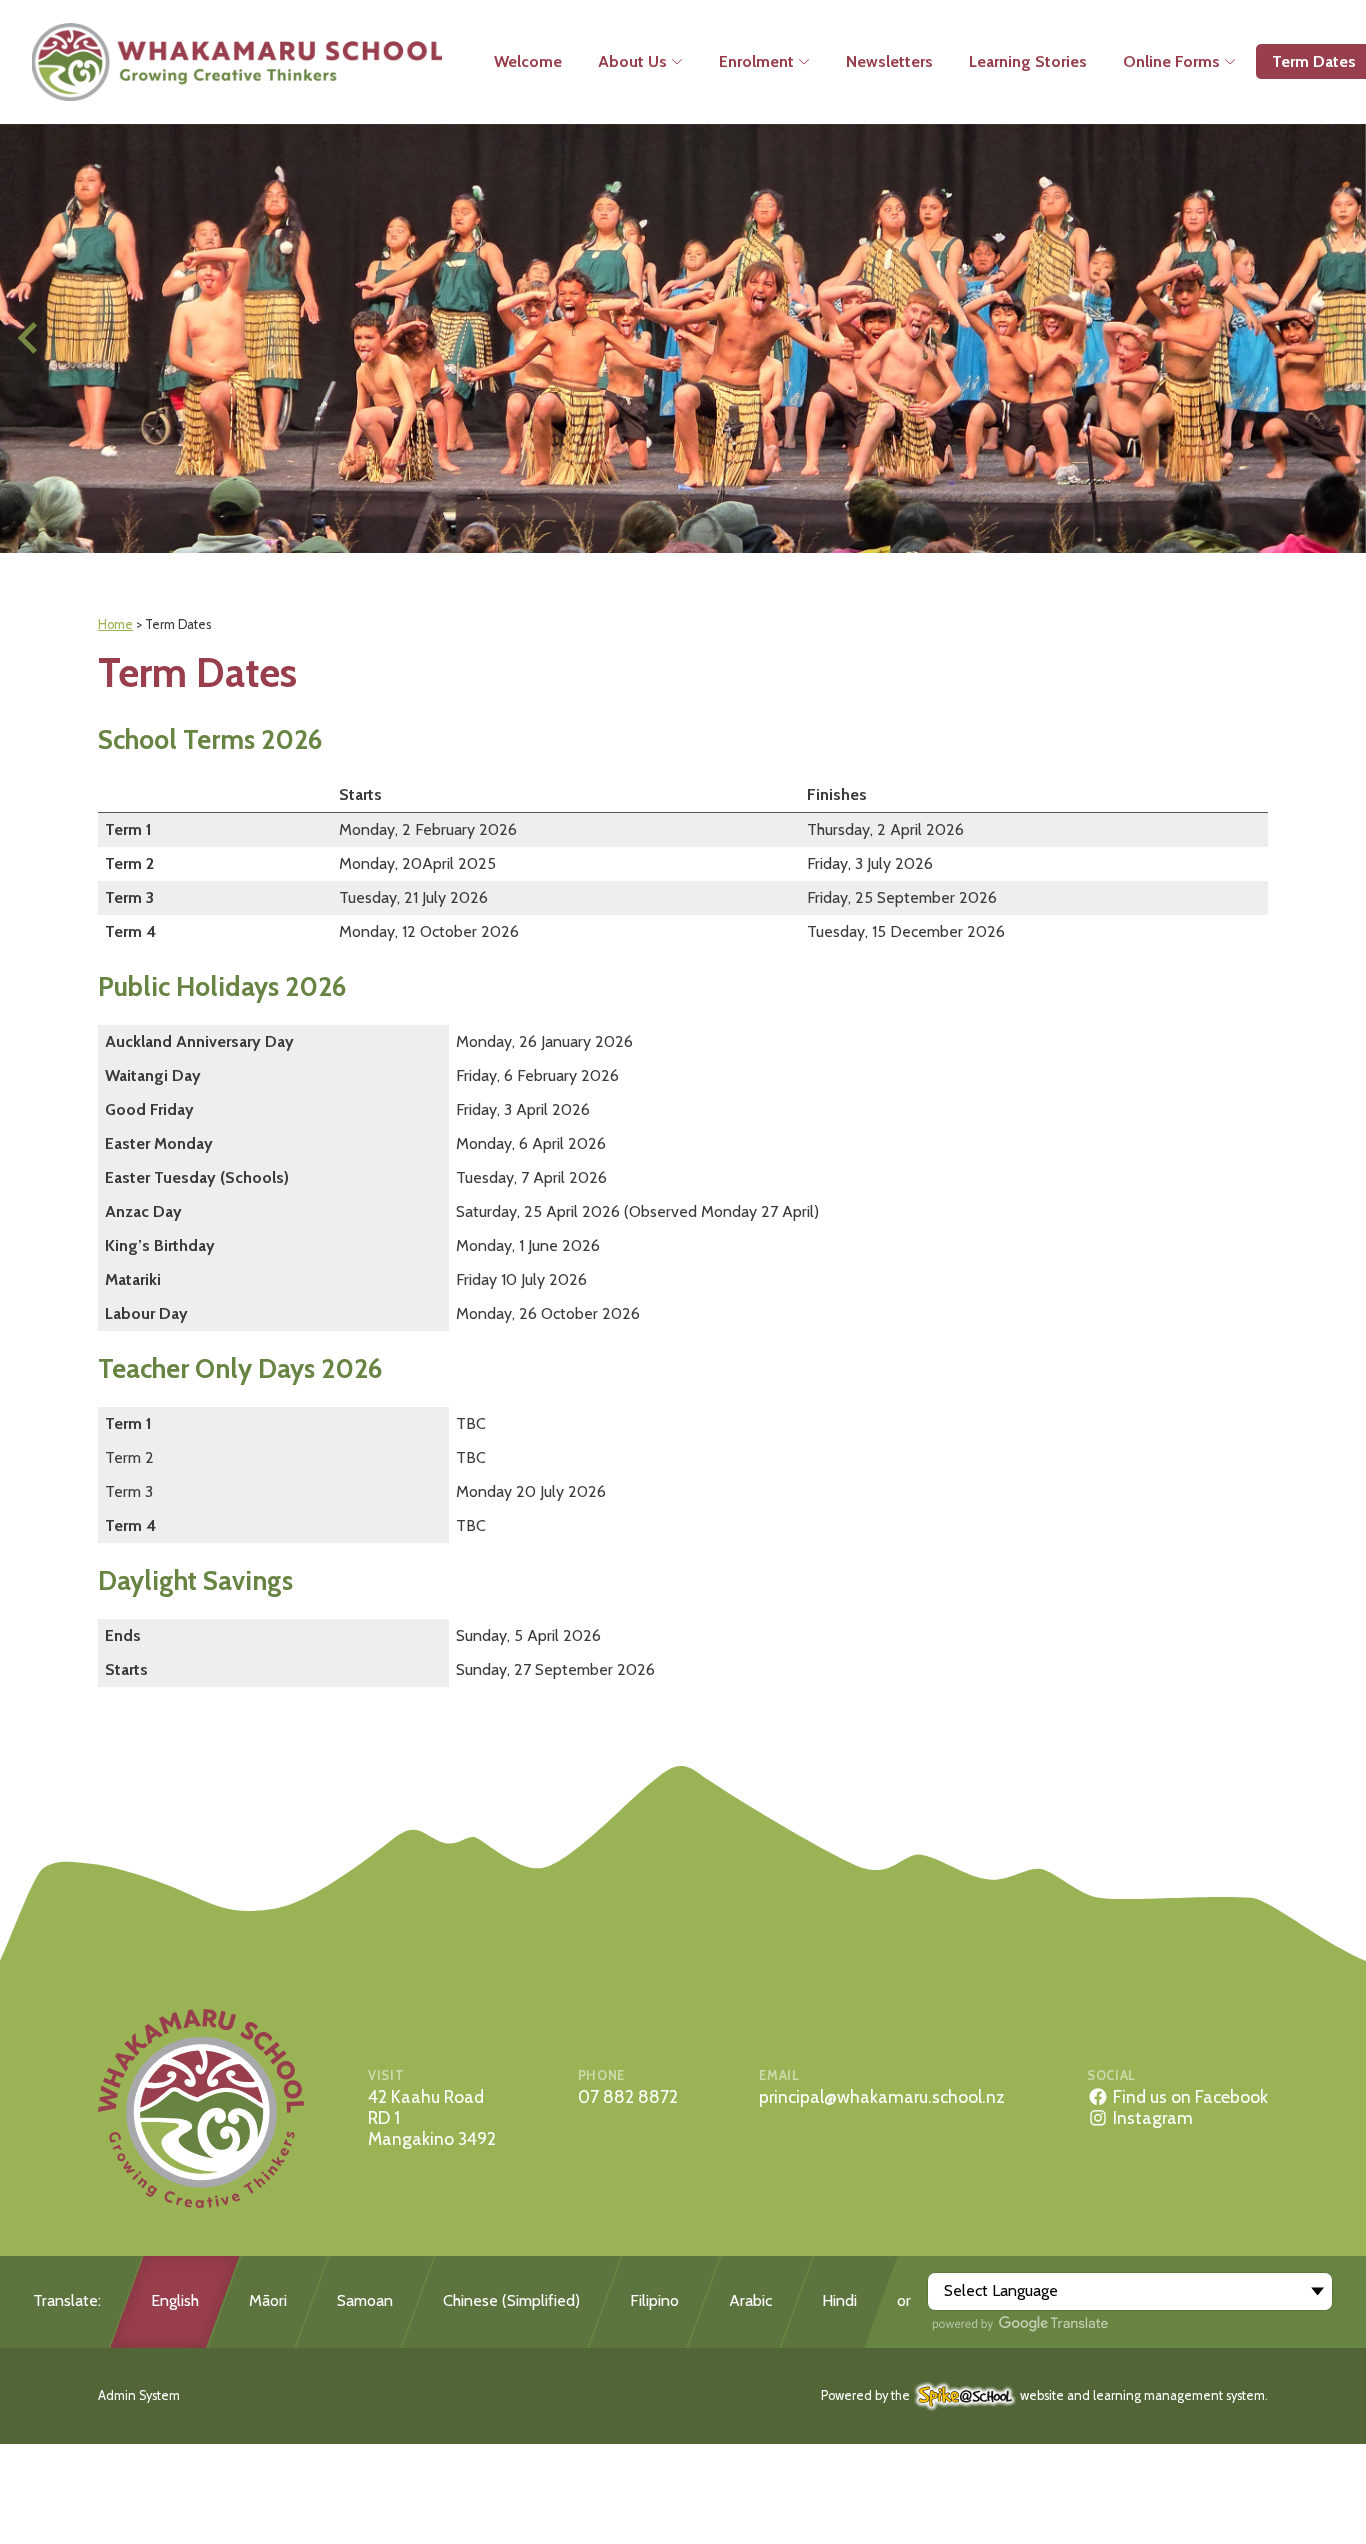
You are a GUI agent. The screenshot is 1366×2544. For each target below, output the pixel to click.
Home (115, 624)
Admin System (139, 2395)
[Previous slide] (29, 338)
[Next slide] (1335, 338)
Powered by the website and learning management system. (1044, 2395)
